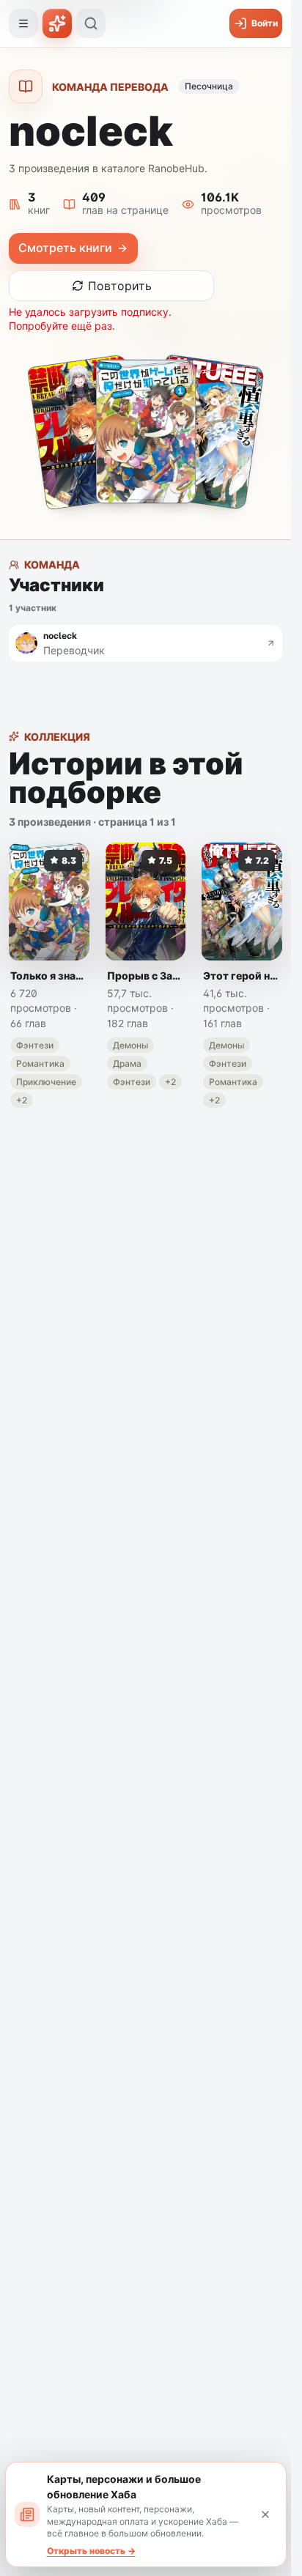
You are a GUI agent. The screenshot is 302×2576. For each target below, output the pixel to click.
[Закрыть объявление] (265, 2514)
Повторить (120, 286)
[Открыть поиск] (91, 23)
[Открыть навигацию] (23, 23)
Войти (265, 23)
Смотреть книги (65, 248)
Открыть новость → (91, 2551)
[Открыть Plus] (57, 23)
